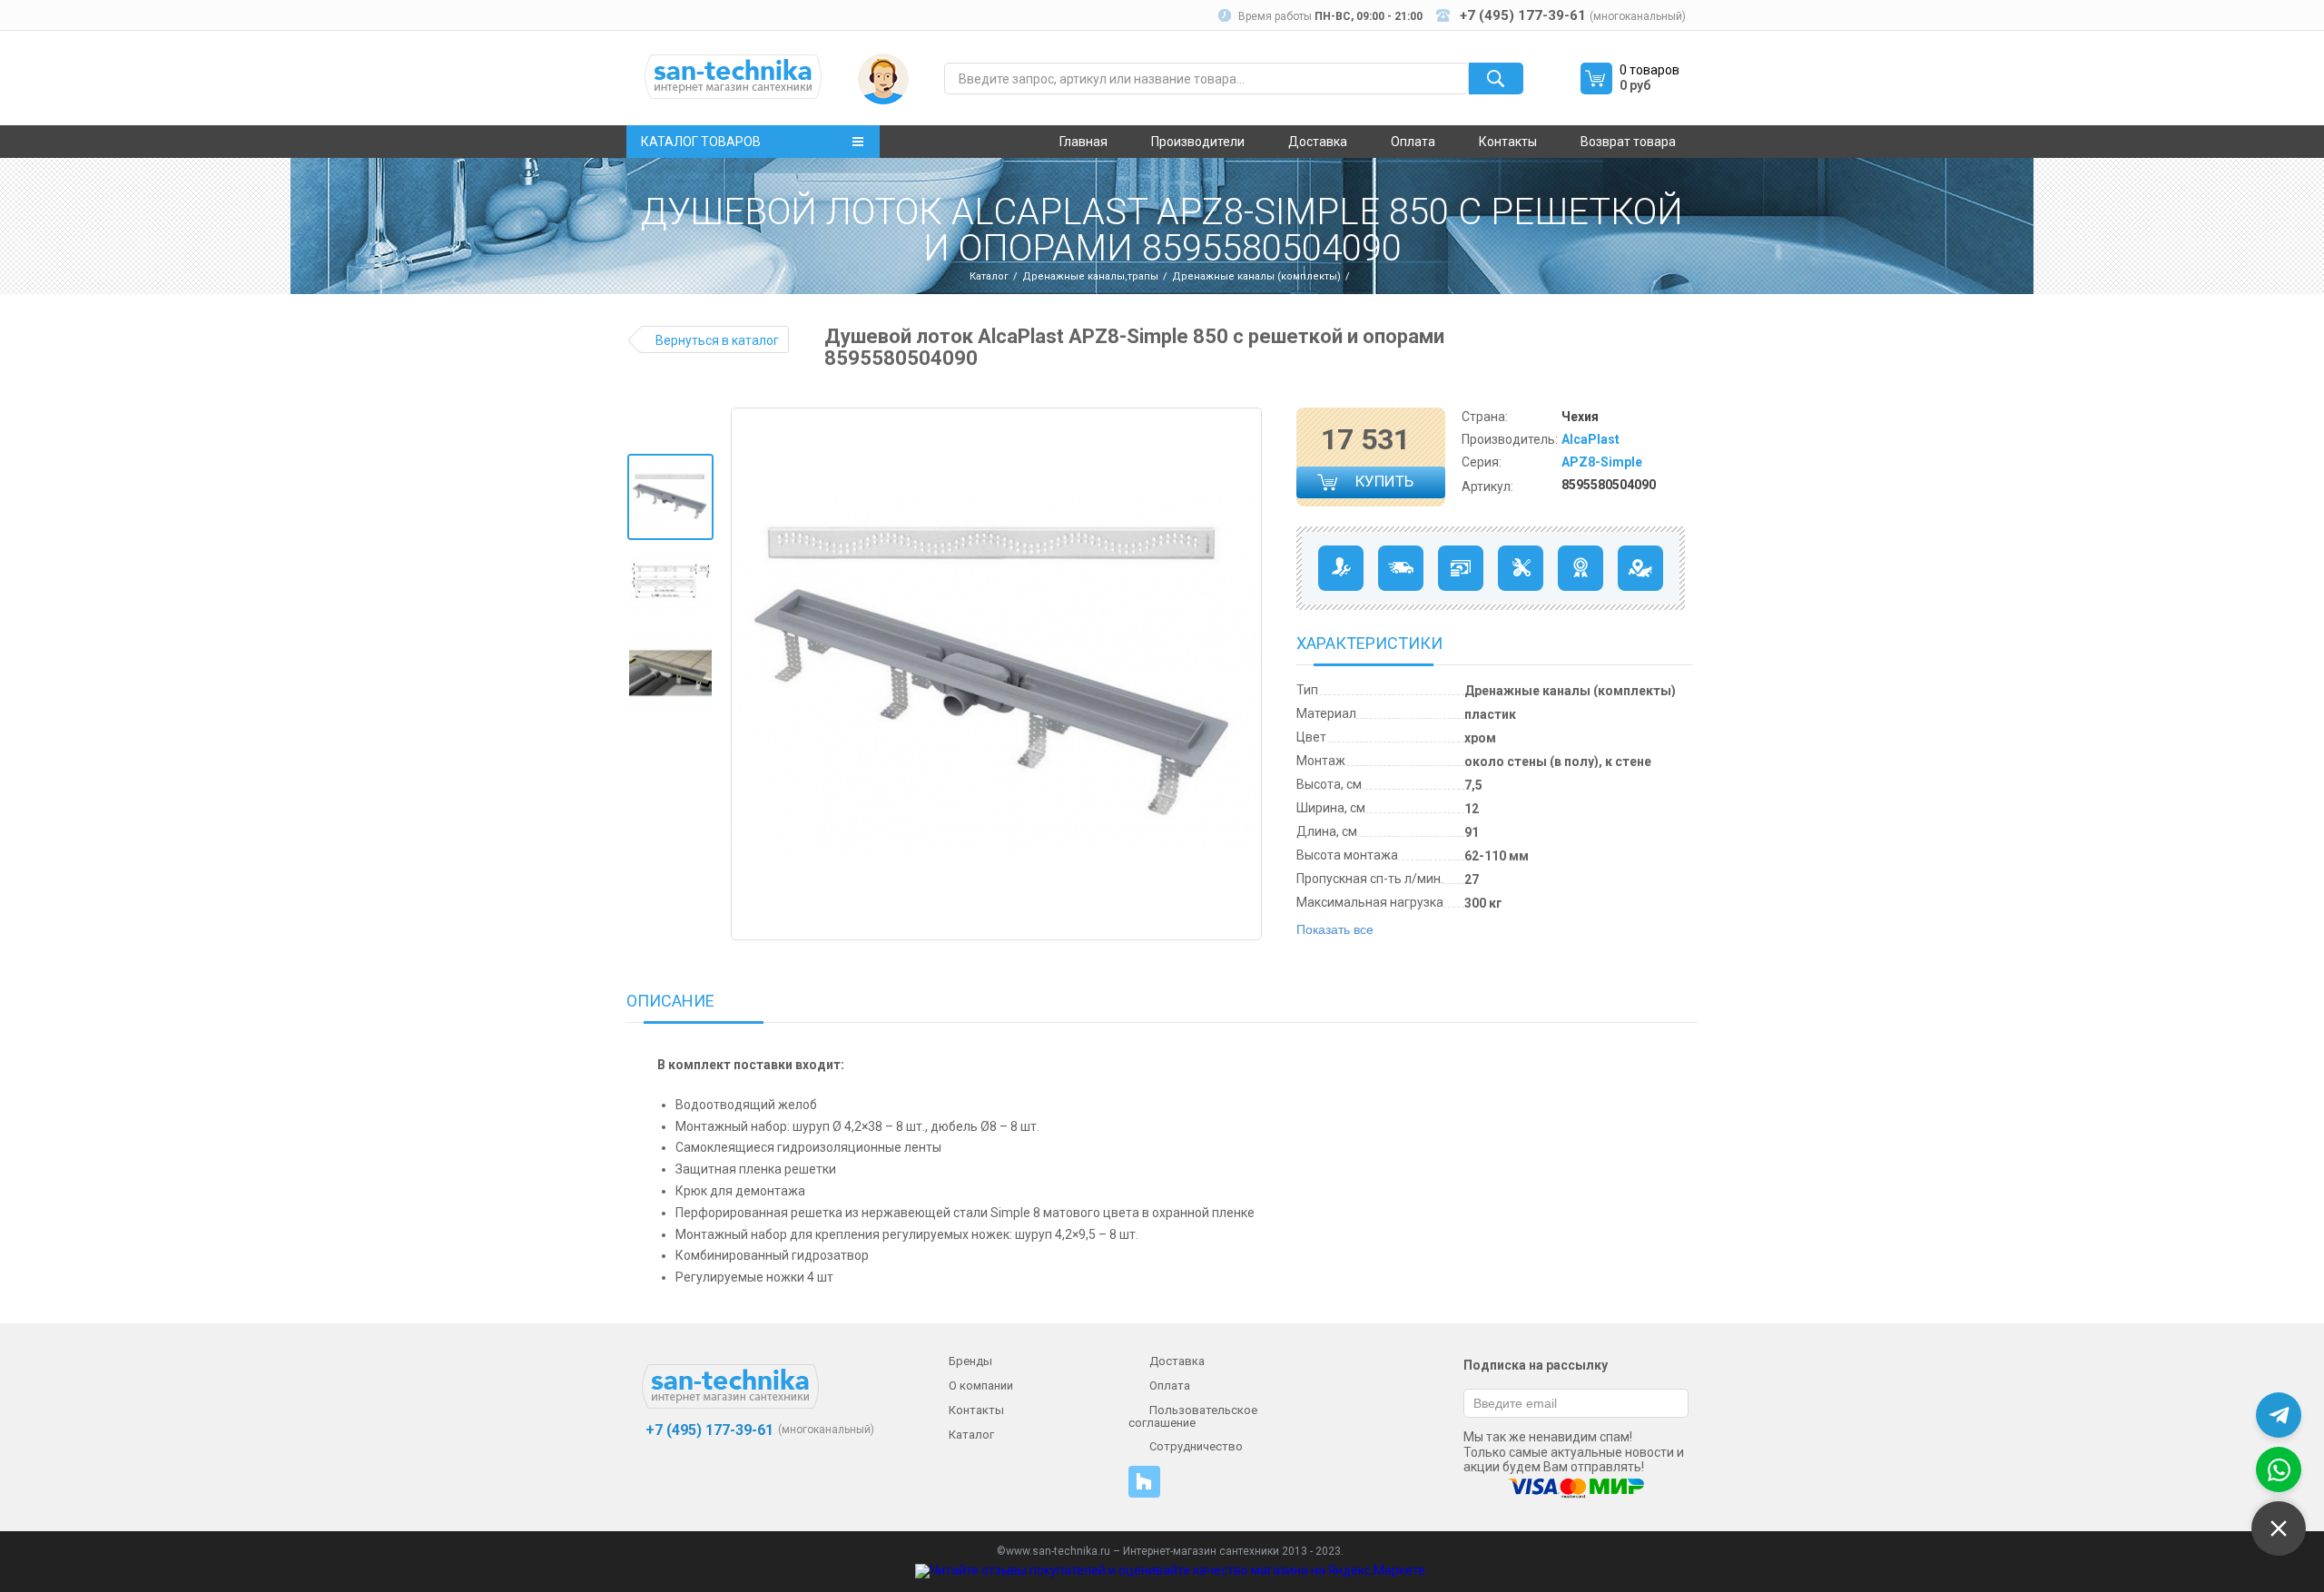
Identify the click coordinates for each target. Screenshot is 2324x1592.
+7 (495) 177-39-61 (708, 1430)
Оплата (1413, 142)
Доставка (1318, 142)
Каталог (989, 276)
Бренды (970, 1361)
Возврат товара (1628, 142)
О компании (981, 1386)
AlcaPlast (1590, 439)
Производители (1198, 142)
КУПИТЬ (1385, 485)
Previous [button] (752, 674)
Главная (1083, 142)
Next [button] (1246, 674)
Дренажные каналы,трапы (1090, 276)
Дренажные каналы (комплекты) (1256, 276)
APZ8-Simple (1602, 462)
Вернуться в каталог (717, 340)
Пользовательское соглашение (1193, 1416)
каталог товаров (701, 142)
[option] (670, 497)
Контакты (1508, 142)
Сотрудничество (1196, 1446)
